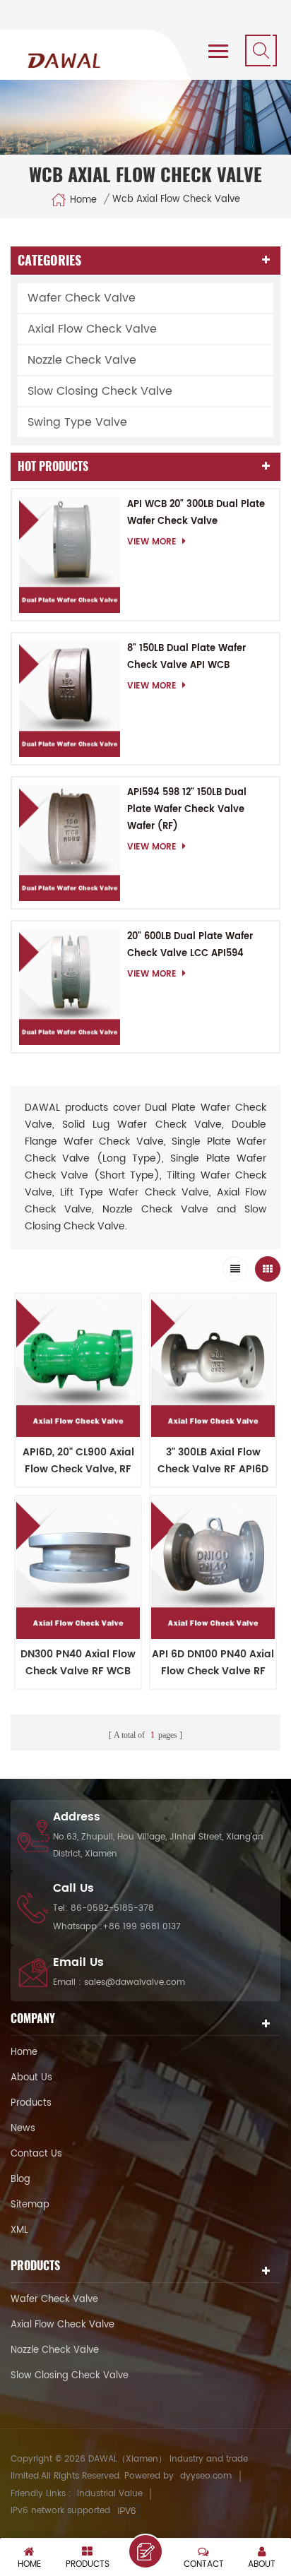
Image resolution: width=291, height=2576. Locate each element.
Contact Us (36, 2154)
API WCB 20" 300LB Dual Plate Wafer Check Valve (196, 513)
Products (31, 2103)
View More (152, 542)
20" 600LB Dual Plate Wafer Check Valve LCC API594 (190, 945)
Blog (20, 2180)
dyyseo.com (206, 2476)
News (23, 2129)
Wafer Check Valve (82, 298)
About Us (31, 2078)
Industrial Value (110, 2494)
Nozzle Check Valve (82, 360)
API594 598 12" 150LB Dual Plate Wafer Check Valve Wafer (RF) (187, 810)
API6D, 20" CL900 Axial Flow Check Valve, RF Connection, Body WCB (78, 1461)
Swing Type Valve (77, 422)
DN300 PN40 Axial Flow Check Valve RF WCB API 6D (78, 1663)
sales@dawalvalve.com (135, 1982)
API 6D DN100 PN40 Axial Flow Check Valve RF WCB (213, 1663)
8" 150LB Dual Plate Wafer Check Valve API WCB (186, 657)
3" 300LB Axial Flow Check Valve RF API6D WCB (213, 1461)
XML (19, 2230)
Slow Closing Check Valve (100, 391)
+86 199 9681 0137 (142, 1927)
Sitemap (30, 2205)
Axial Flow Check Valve (92, 329)
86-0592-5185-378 (112, 1908)
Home (83, 199)
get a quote (145, 2551)
